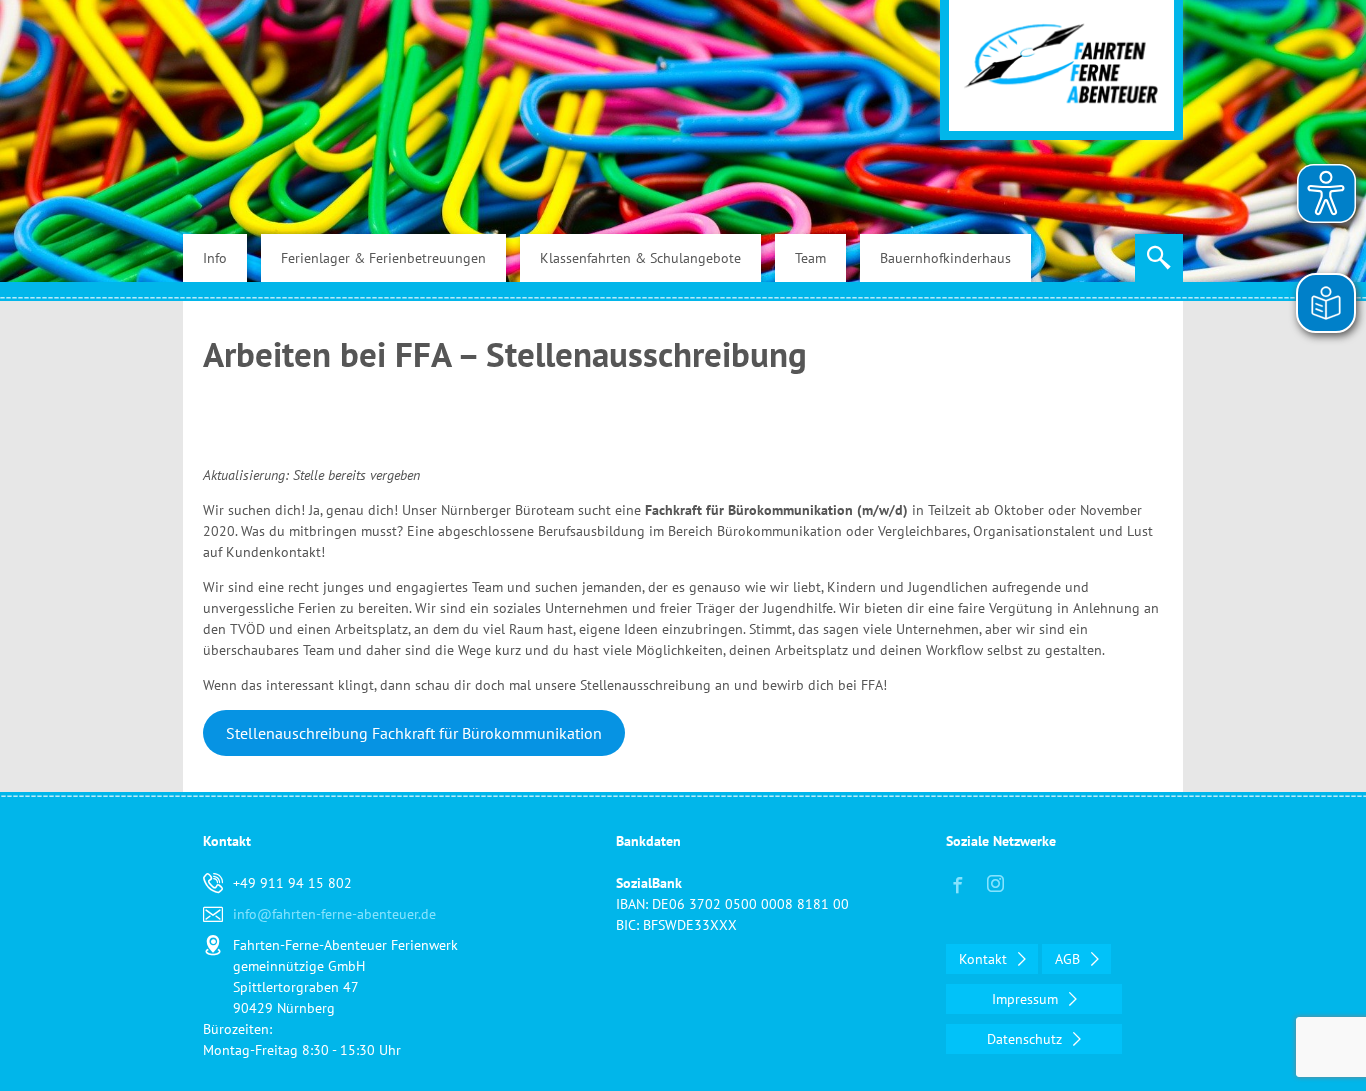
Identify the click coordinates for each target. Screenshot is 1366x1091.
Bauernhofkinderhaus (945, 258)
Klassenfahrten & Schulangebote (640, 258)
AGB (1069, 959)
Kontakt (985, 959)
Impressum (1027, 999)
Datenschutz (1026, 1039)
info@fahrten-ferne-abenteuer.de (334, 914)
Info (215, 258)
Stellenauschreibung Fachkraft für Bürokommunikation (414, 733)
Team (810, 258)
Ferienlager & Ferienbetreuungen (383, 258)
